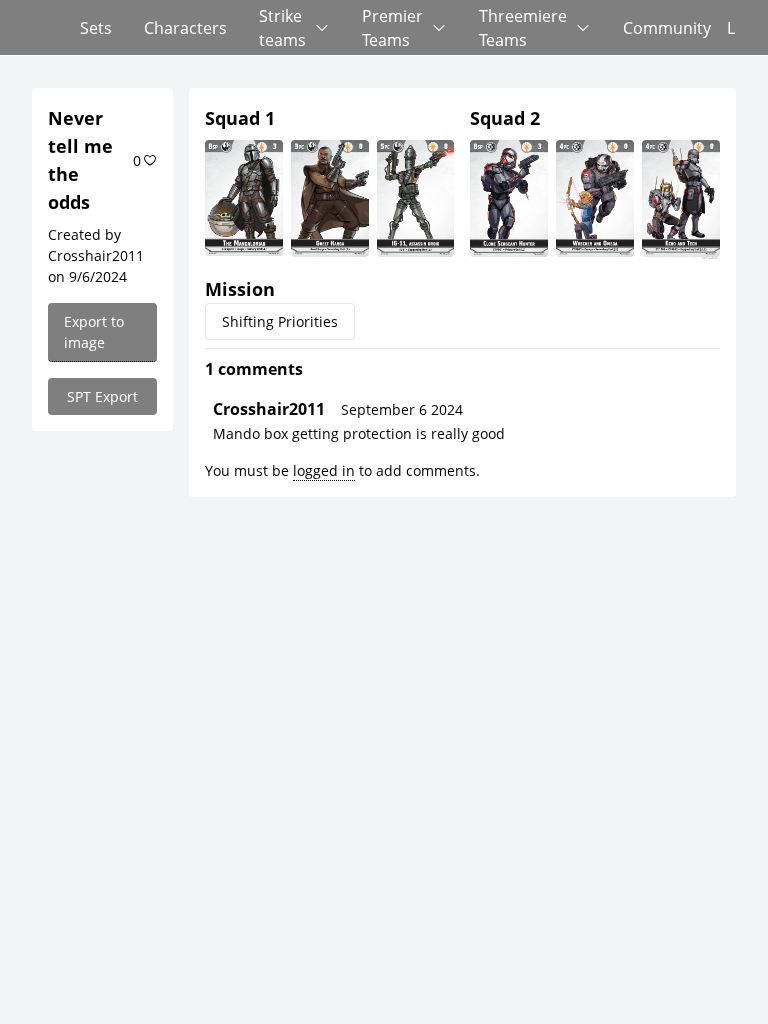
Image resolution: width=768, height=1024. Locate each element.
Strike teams (282, 28)
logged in (324, 470)
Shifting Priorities (280, 321)
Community (667, 28)
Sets (96, 28)
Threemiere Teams (523, 28)
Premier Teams (392, 28)
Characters (185, 28)
